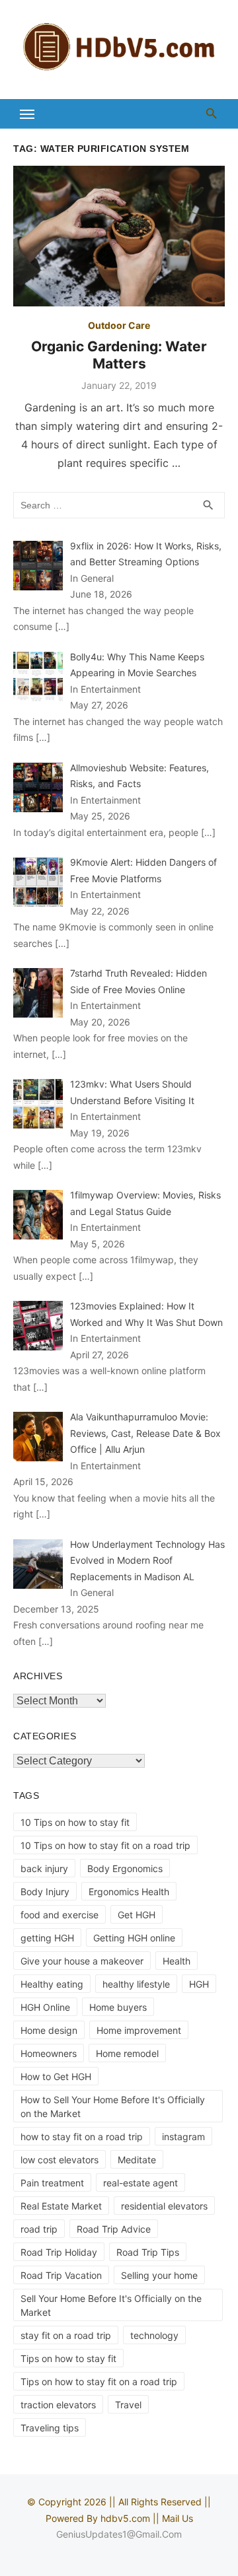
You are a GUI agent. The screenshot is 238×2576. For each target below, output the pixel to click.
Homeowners (49, 2053)
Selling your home (159, 2275)
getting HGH (47, 1938)
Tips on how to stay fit (68, 2358)
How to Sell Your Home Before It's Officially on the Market (113, 2106)
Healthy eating (52, 1984)
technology (154, 2335)
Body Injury (45, 1892)
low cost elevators (59, 2160)
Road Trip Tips (148, 2252)
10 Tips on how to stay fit (75, 1822)
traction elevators (58, 2405)
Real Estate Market (61, 2206)
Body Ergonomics (125, 1868)
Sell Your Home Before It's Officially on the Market (111, 2305)
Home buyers (118, 2007)
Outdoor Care (119, 325)
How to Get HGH (56, 2076)
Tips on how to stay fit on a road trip (99, 2382)
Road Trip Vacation (61, 2275)
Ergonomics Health (129, 1892)
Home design (49, 2030)
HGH (199, 1984)
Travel (128, 2405)
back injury (44, 1868)
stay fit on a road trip (66, 2335)
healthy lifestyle (136, 1984)
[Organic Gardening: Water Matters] (119, 236)
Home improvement (139, 2030)
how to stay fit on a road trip (82, 2137)
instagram (183, 2137)
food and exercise (59, 1915)
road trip (39, 2229)
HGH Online (45, 2007)
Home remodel (127, 2053)
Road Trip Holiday (59, 2252)
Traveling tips (50, 2428)
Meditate (137, 2160)
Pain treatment (52, 2183)
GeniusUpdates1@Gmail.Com (119, 2534)
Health (177, 1961)
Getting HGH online (134, 1938)
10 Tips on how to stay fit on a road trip (105, 1845)
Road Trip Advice (114, 2229)
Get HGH (137, 1915)
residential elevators (164, 2206)
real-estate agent (140, 2183)
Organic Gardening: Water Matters (119, 355)
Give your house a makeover (82, 1961)
